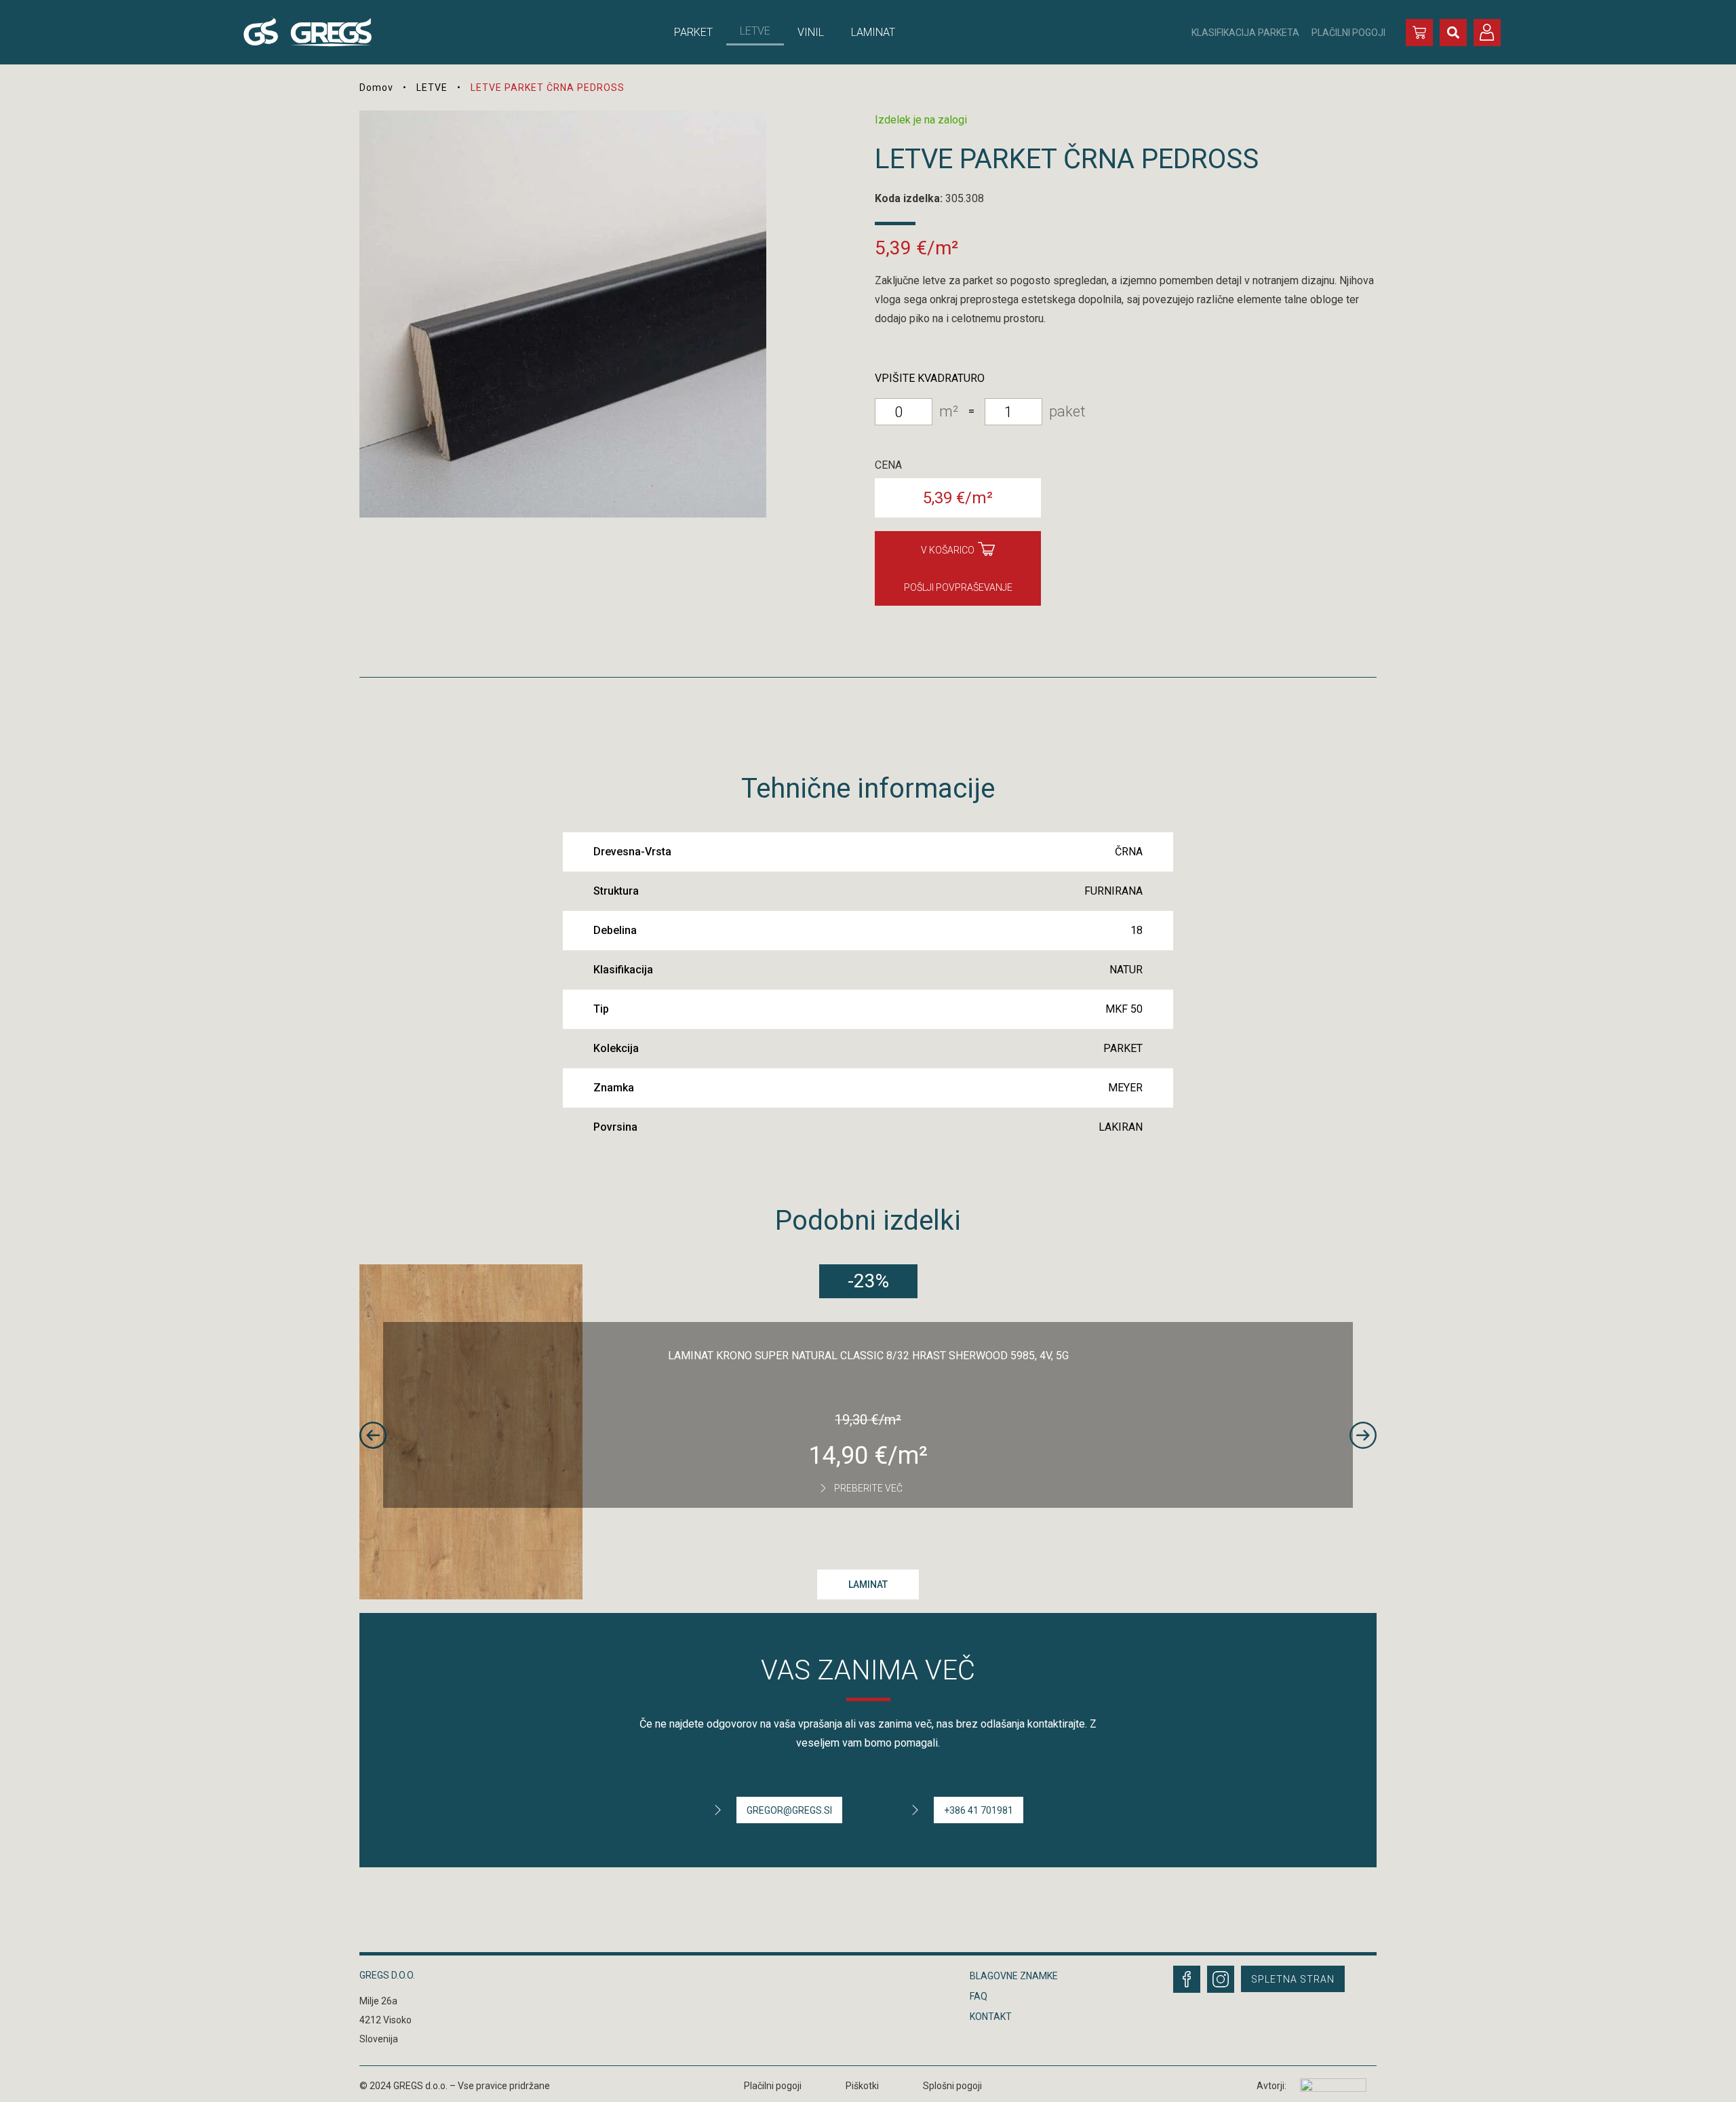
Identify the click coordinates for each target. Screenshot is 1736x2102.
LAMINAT (873, 32)
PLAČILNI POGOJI (1348, 33)
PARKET (693, 32)
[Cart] (1419, 33)
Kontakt (991, 2017)
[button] (1453, 33)
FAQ (979, 1996)
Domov (376, 87)
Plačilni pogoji (773, 2086)
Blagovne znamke (1014, 1976)
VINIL (811, 32)
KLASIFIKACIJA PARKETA (1245, 33)
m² (949, 411)
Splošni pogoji (952, 2086)
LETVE (755, 31)
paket (1067, 411)
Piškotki (862, 2086)
